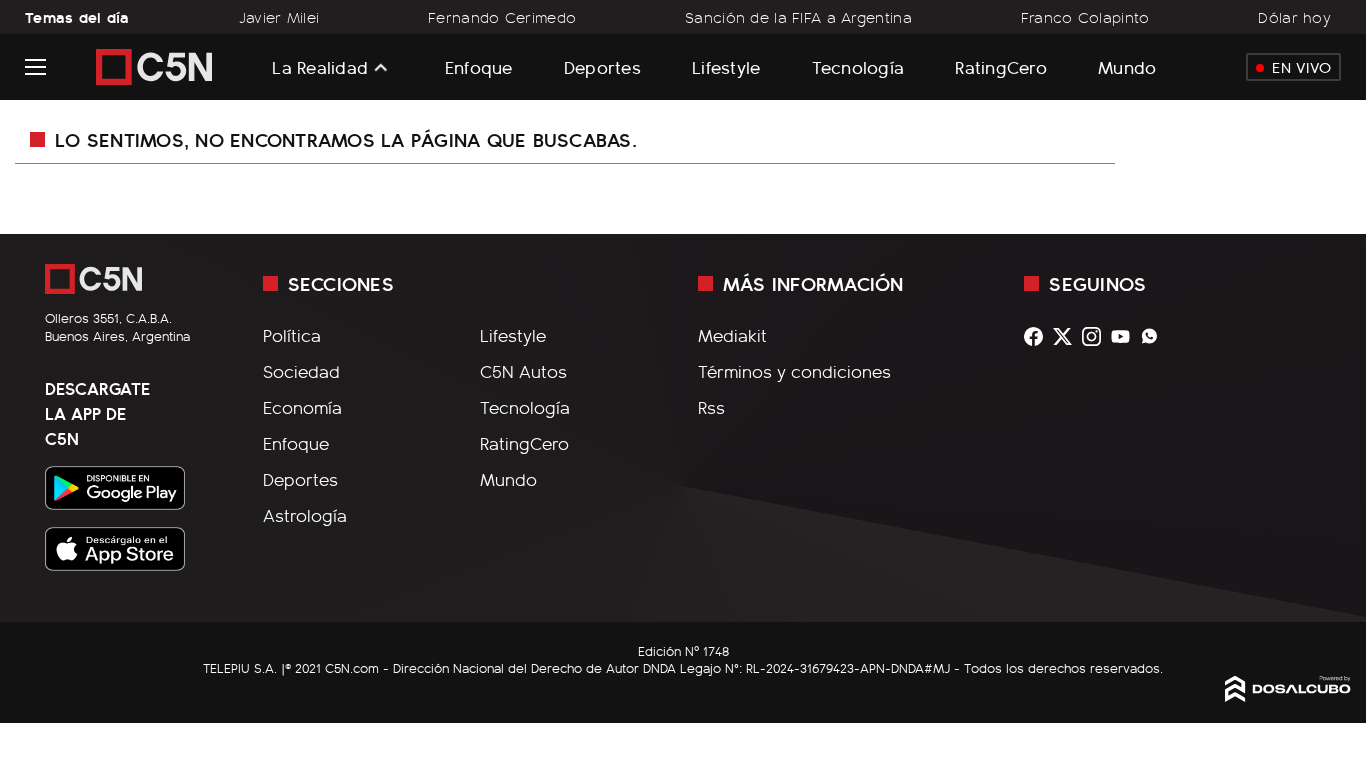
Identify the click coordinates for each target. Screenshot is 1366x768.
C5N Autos (523, 371)
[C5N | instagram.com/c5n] (1096, 336)
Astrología (305, 515)
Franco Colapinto (1085, 17)
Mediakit (732, 335)
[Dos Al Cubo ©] (1288, 695)
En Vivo (1301, 67)
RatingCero (1001, 66)
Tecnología (858, 66)
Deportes (602, 66)
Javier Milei (279, 17)
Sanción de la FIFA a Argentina (798, 17)
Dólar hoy (1294, 17)
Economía (302, 407)
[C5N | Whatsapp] (1154, 336)
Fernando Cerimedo (502, 17)
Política (292, 335)
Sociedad (301, 371)
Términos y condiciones (794, 371)
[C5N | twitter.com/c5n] (1067, 336)
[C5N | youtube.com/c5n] (1125, 336)
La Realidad (320, 67)
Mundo (1127, 66)
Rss (711, 407)
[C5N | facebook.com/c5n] (1038, 336)
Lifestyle (726, 66)
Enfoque (479, 66)
